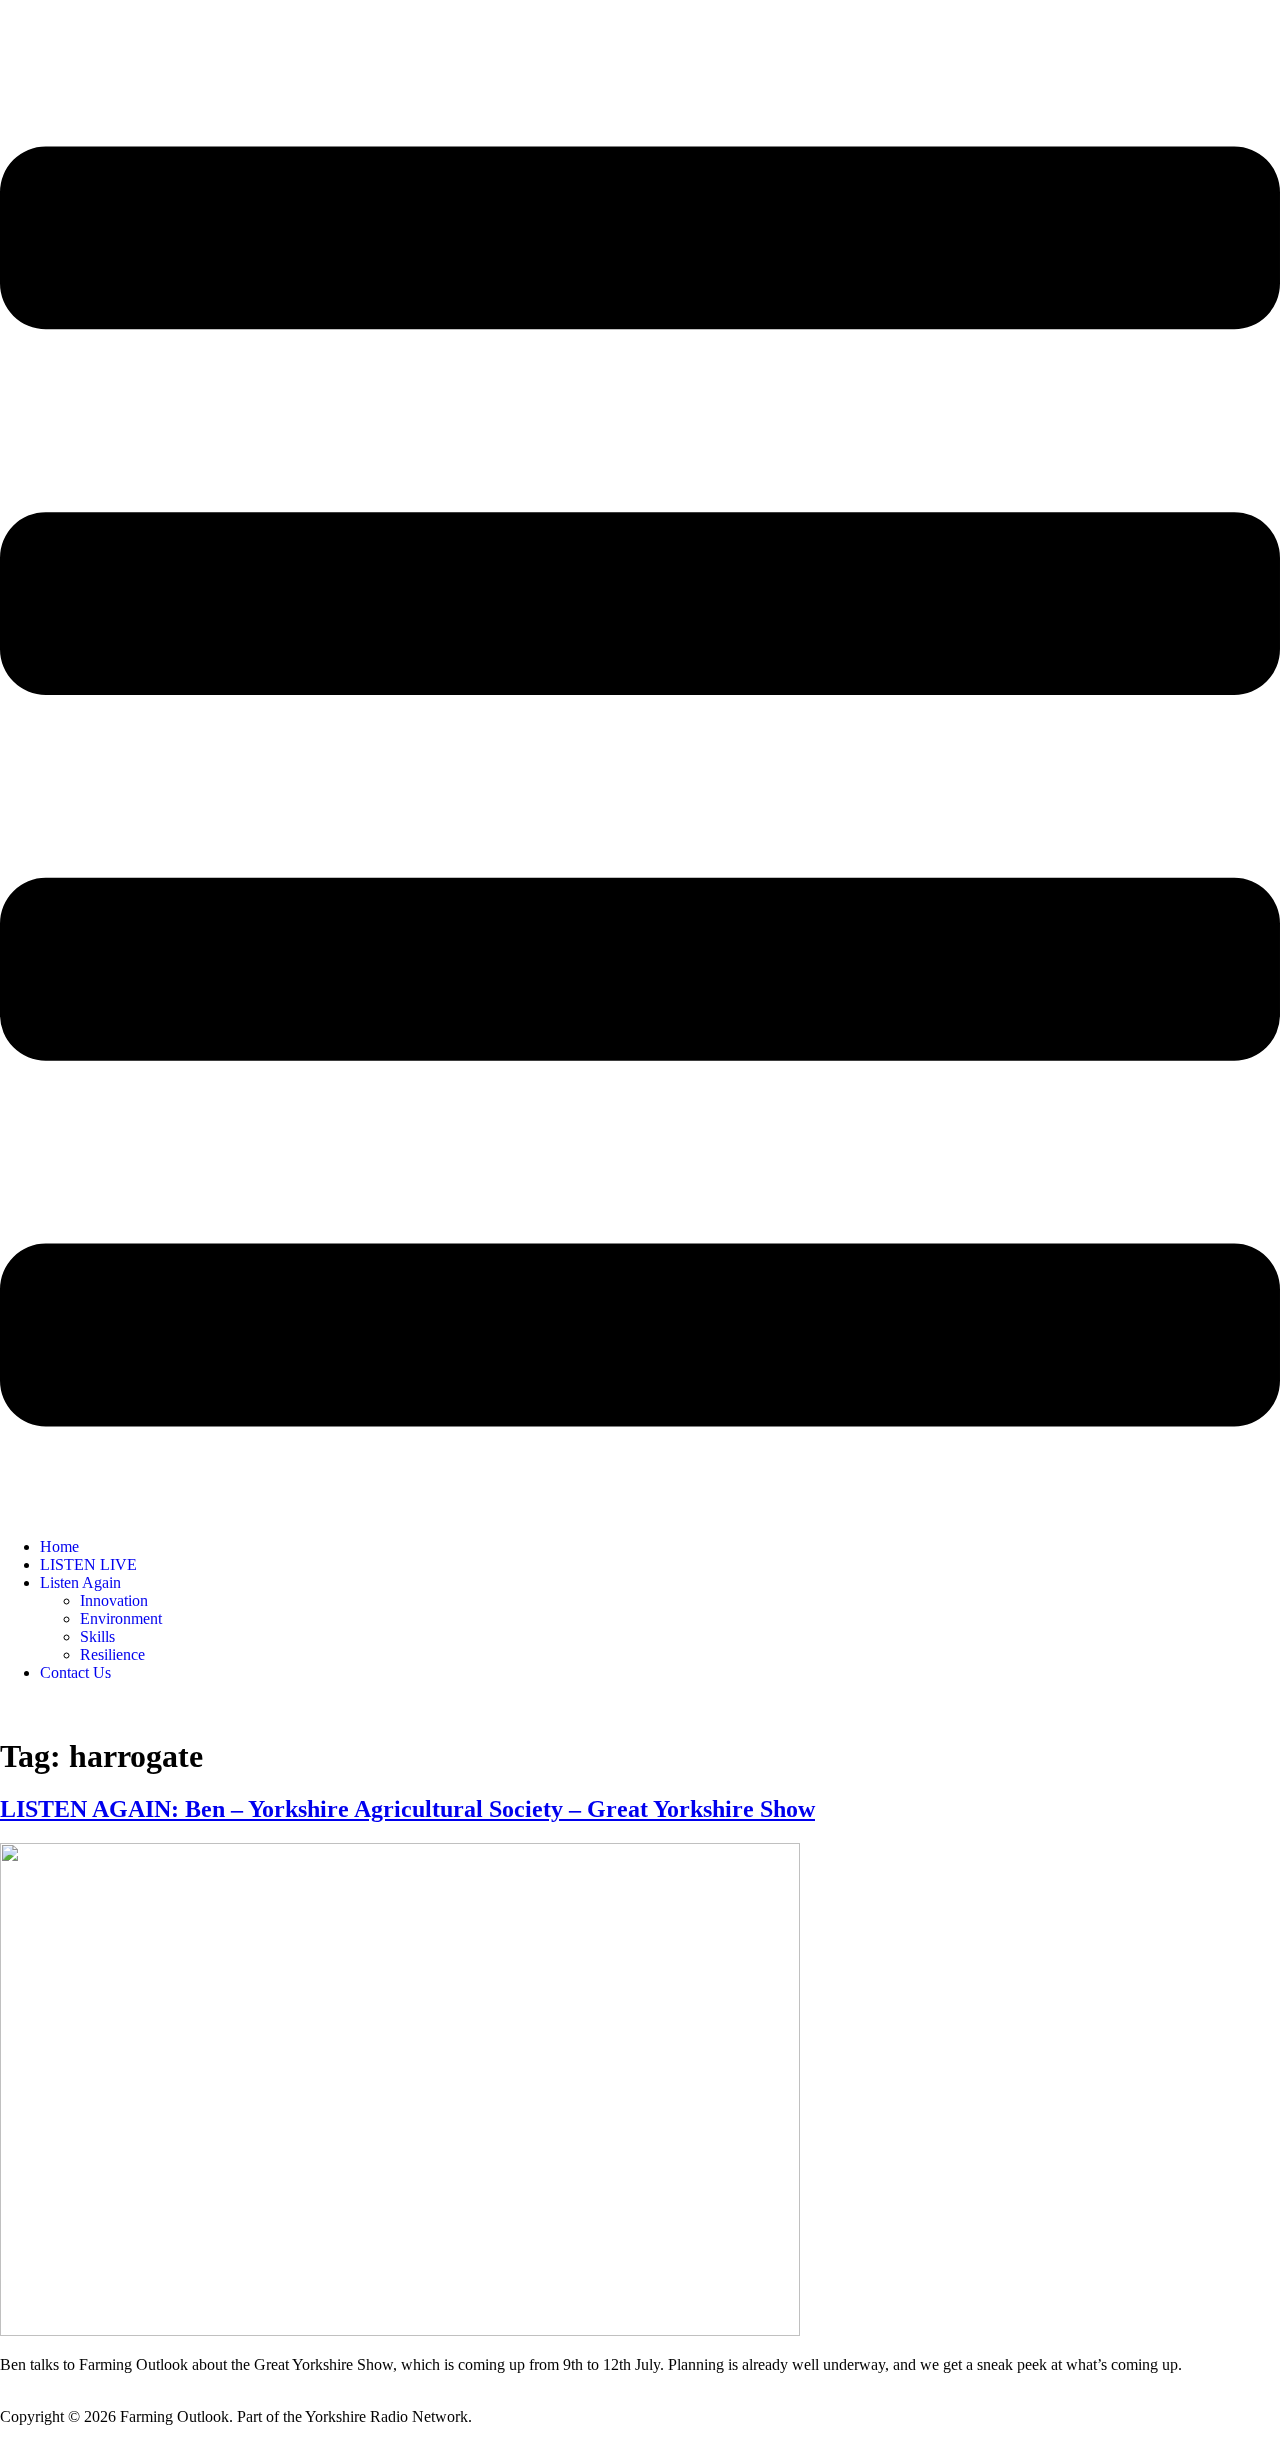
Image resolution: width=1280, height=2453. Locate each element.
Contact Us (75, 1672)
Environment (121, 1618)
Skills (97, 1636)
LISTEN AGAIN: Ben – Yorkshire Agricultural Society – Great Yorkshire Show (407, 1809)
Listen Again (80, 1582)
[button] (640, 788)
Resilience (112, 1654)
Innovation (114, 1600)
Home (59, 1546)
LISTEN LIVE (88, 1564)
